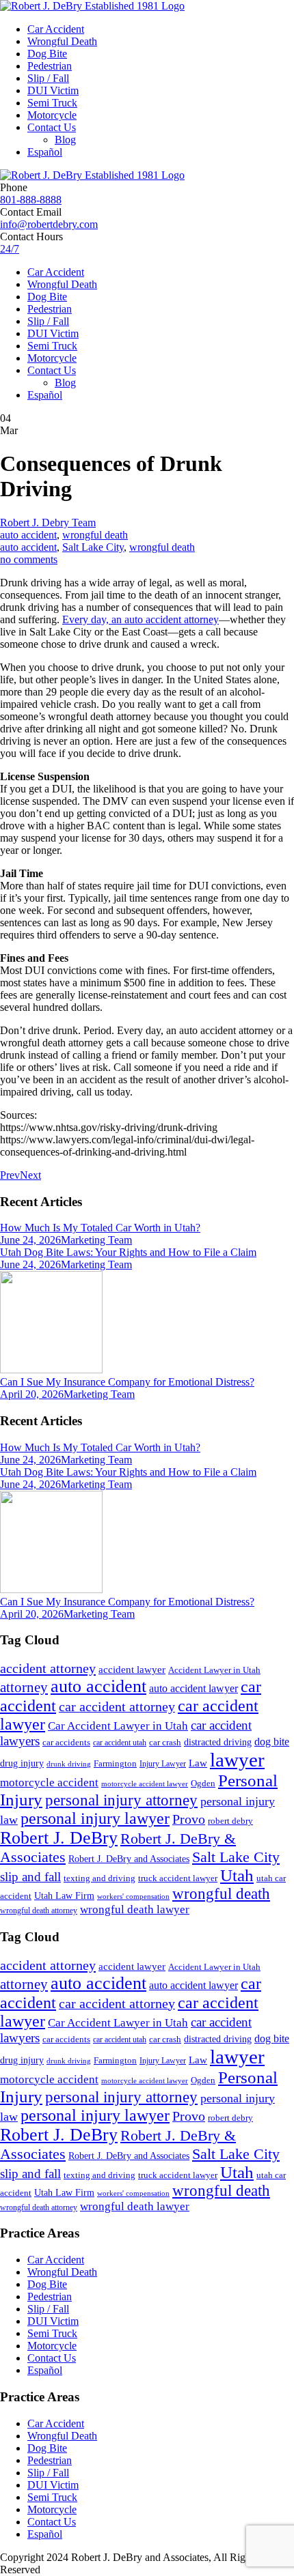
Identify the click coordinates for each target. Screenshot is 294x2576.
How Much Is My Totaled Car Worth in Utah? (100, 1228)
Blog (65, 140)
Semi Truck (52, 103)
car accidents (66, 1743)
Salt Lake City (93, 547)
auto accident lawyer (193, 1688)
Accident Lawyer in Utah (214, 1670)
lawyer (237, 1760)
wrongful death (95, 535)
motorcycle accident (49, 1783)
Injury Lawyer (163, 1764)
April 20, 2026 (32, 1394)
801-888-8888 (31, 200)
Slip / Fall (48, 78)
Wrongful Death (62, 41)
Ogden (203, 1784)
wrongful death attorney (39, 1910)
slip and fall (30, 1877)
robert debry (230, 1821)
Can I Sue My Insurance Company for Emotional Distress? (127, 1382)
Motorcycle (52, 115)
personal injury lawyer (95, 1818)
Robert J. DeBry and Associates (129, 1859)
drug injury (22, 1763)
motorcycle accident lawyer (145, 1784)
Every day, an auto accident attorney (141, 619)
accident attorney (48, 1668)
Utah (237, 1875)
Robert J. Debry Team (48, 523)
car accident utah (120, 1743)
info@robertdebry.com (49, 224)
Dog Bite (47, 54)
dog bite (272, 1742)
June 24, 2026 (30, 1240)
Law (198, 1763)
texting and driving (99, 1878)
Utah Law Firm (64, 1896)
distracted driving (218, 1742)
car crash (165, 1742)
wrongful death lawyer (135, 1909)
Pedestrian (50, 66)
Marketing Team (96, 1240)
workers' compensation (133, 1897)
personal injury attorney (121, 1800)
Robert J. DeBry (59, 1838)
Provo (189, 1819)
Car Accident (56, 29)
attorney (24, 1687)
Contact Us (52, 127)
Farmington (115, 1764)
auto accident (28, 535)
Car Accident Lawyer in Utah (118, 1726)
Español (45, 152)
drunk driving (69, 1764)
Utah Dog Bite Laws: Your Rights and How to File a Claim (128, 1252)
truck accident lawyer (178, 1878)
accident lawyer (132, 1670)
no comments (29, 559)
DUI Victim (53, 90)
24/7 (10, 249)
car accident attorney (117, 1707)
